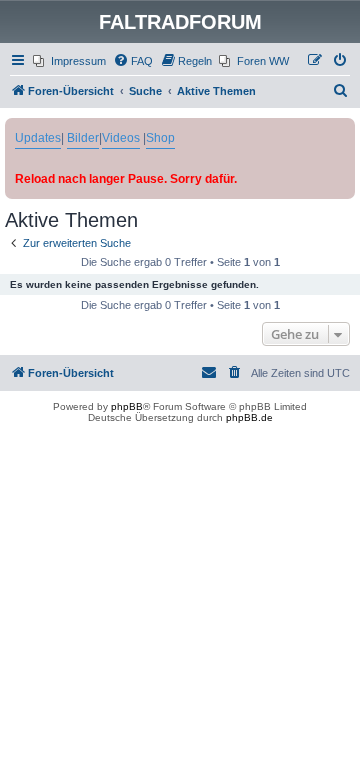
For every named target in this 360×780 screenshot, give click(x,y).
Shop (160, 138)
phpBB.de (249, 417)
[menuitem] (69, 61)
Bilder (83, 138)
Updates (38, 138)
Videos (121, 138)
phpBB (127, 406)
